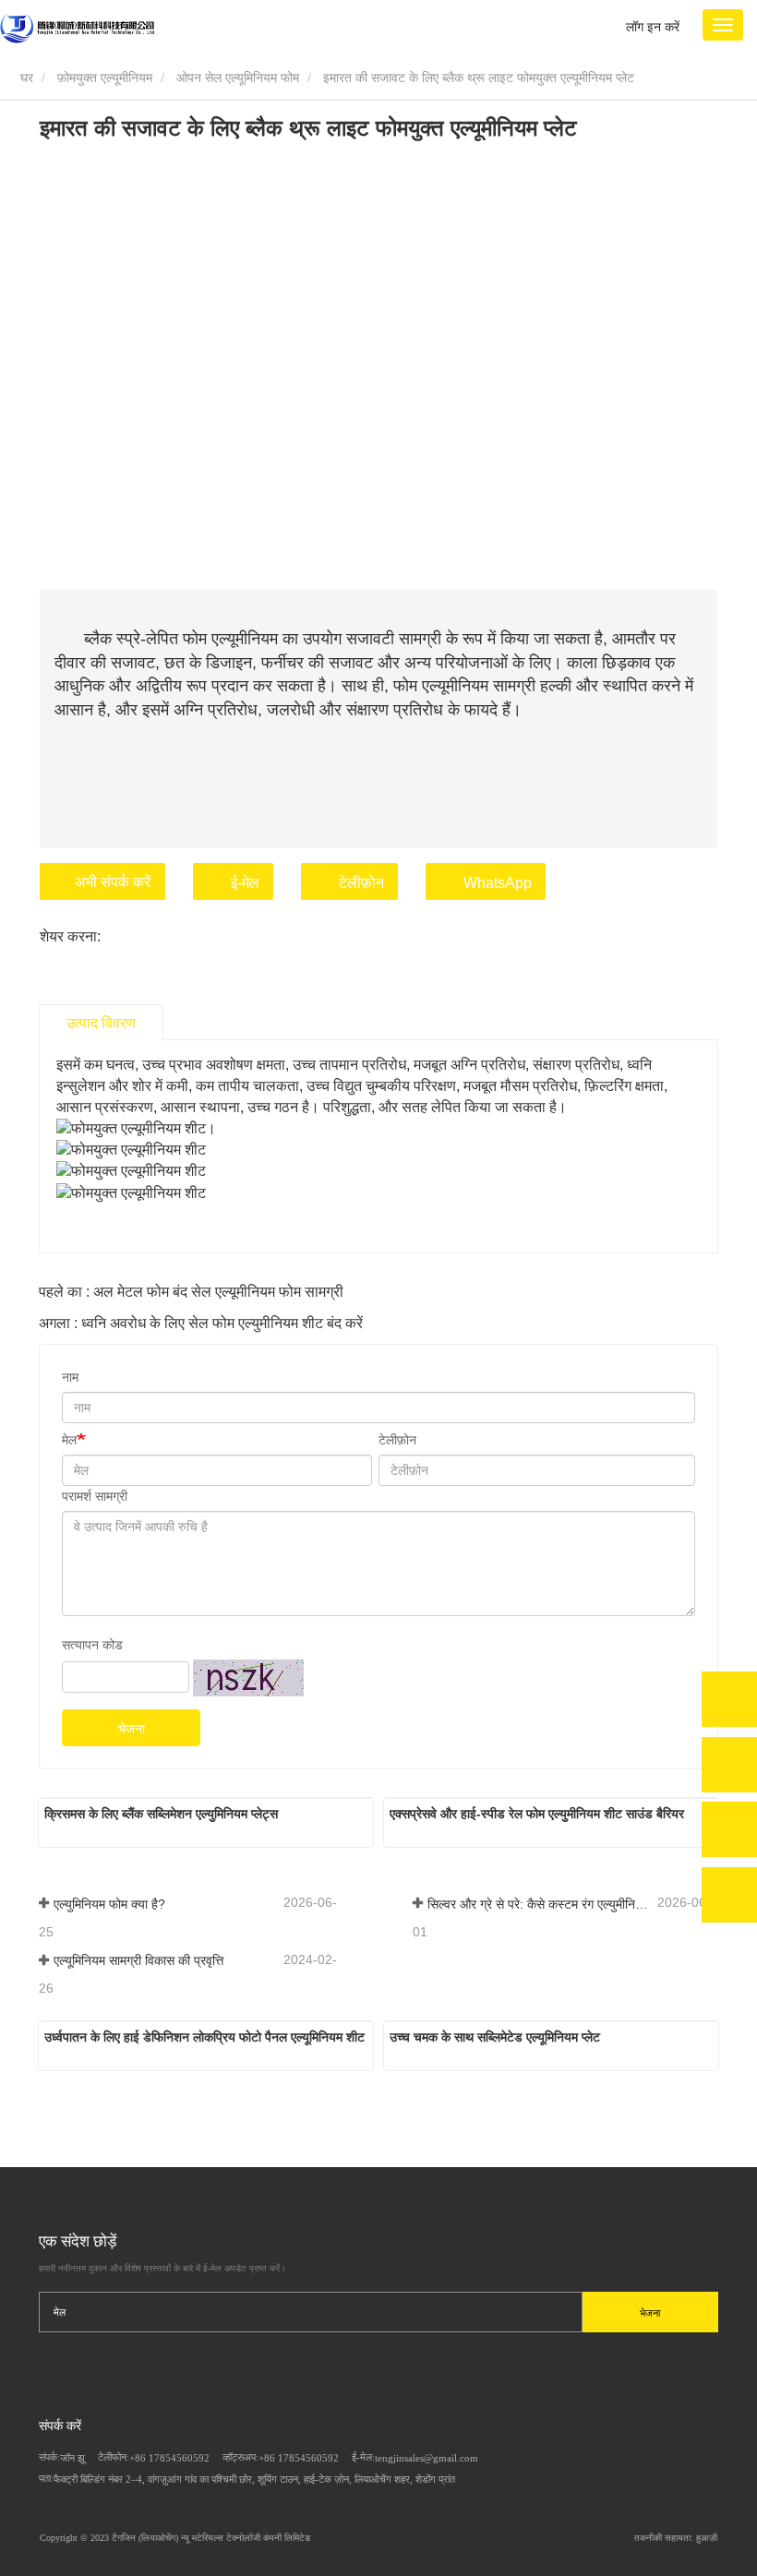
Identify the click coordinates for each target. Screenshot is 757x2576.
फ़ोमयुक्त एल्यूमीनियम (105, 78)
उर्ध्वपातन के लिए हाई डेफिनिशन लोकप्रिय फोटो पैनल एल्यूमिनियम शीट (204, 2037)
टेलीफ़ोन (361, 883)
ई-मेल (245, 883)
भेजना (132, 1729)
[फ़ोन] (729, 1765)
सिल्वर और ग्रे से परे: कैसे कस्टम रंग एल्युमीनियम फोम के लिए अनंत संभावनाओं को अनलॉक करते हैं (541, 1904)
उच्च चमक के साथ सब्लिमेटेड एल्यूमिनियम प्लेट (495, 2037)
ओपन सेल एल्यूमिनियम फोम (238, 78)
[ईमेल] (729, 1829)
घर (25, 78)
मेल (69, 1440)
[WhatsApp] (729, 1699)
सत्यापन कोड (92, 1645)
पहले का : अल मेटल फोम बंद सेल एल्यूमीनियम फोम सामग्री (191, 1292)
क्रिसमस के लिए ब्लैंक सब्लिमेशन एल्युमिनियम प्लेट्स (161, 1814)
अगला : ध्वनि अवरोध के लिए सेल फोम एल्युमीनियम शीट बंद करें (201, 1323)
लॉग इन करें (653, 27)
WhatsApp (498, 883)
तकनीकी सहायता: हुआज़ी (676, 2538)
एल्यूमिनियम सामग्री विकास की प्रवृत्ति (138, 1960)
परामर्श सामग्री (95, 1496)
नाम (70, 1377)
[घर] (77, 28)
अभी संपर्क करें (113, 882)
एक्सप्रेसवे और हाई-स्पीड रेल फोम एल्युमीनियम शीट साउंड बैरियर (537, 1814)
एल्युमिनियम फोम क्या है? (109, 1904)
